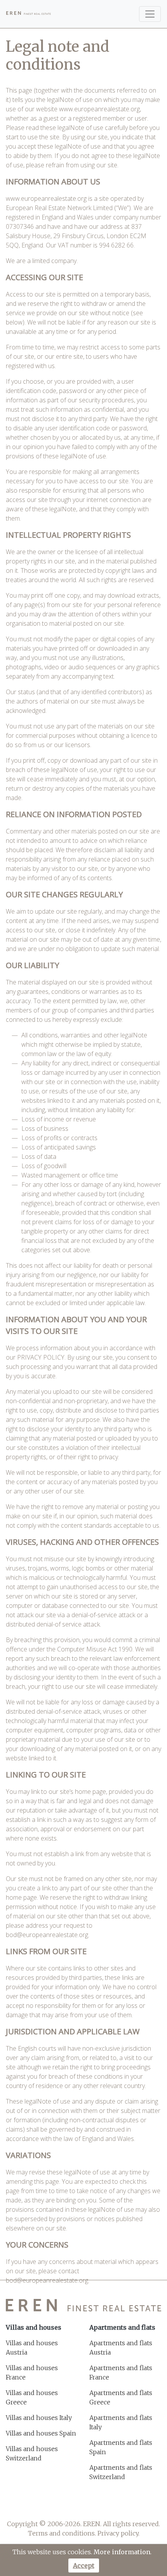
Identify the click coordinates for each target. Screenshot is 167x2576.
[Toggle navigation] (150, 14)
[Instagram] (94, 2505)
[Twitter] (73, 2505)
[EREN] (29, 14)
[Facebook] (53, 2505)
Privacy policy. (118, 2533)
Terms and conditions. (62, 2533)
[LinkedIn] (114, 2505)
